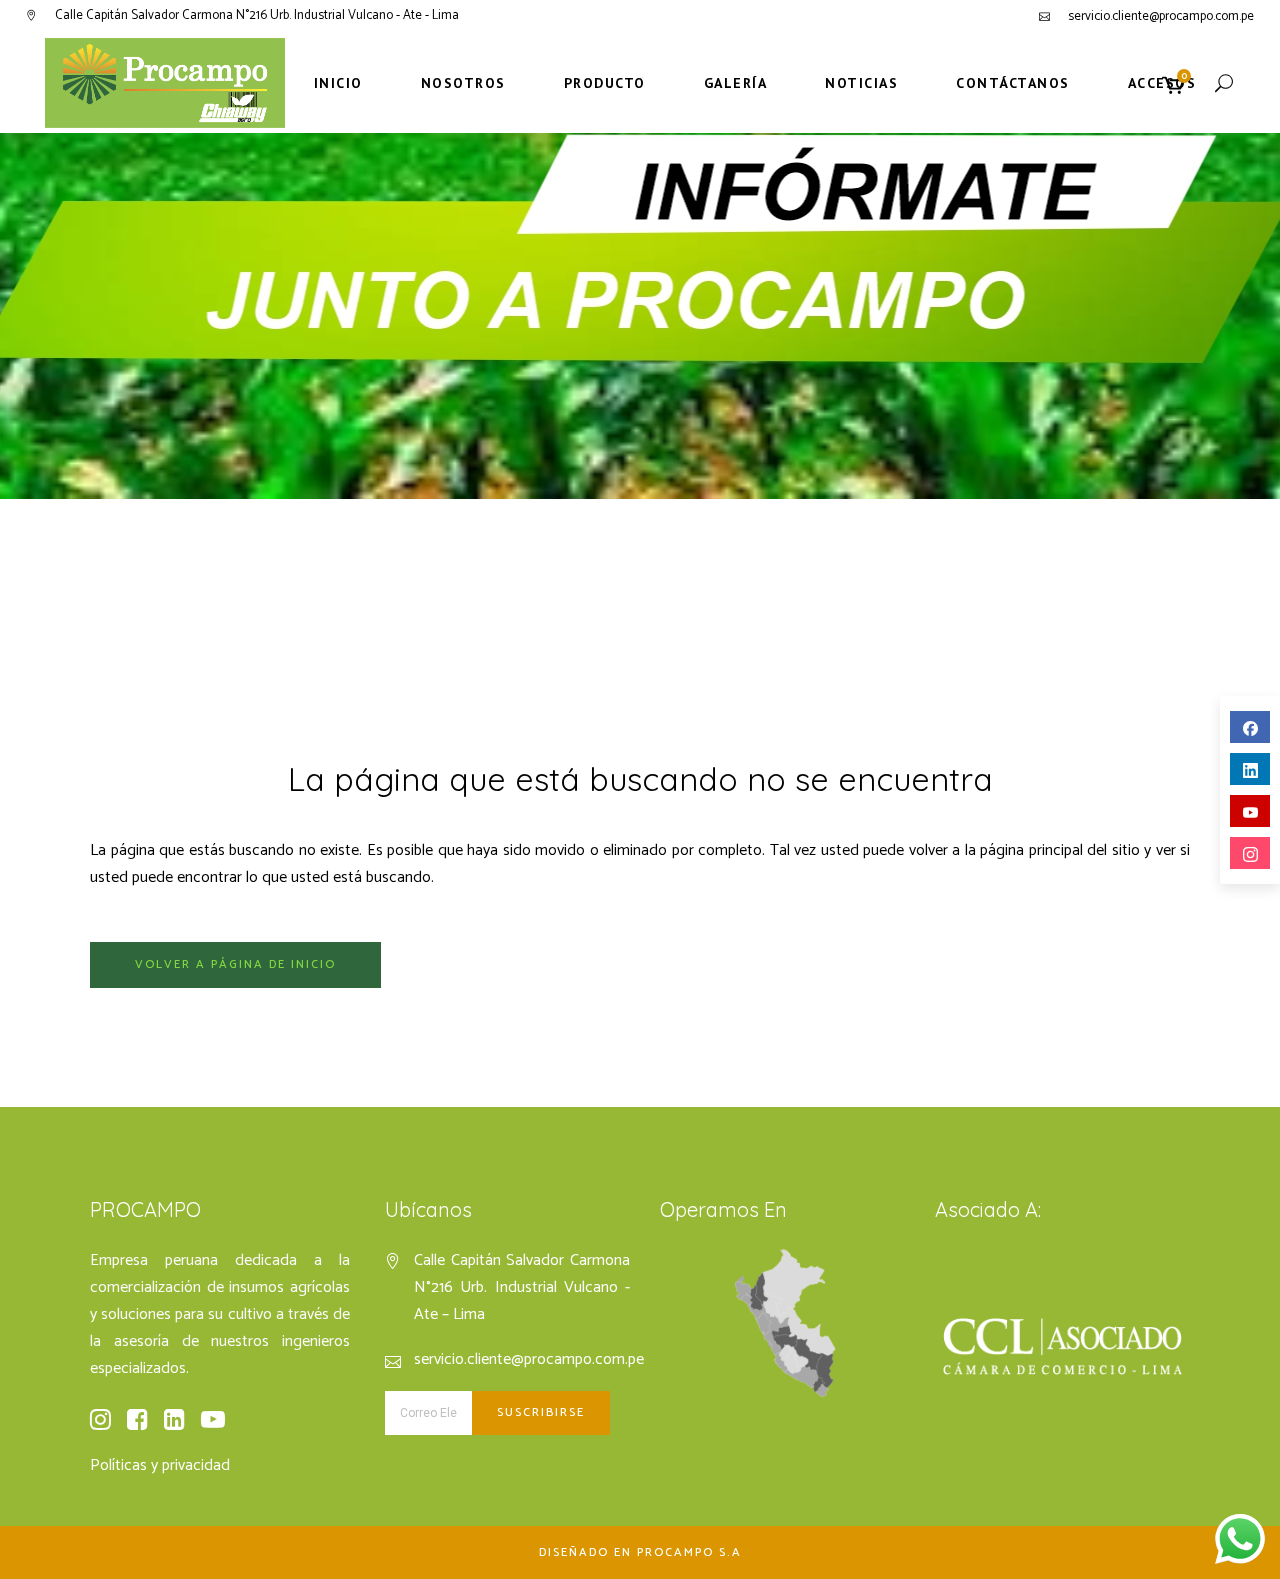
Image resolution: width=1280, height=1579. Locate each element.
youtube (1250, 811)
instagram (1250, 853)
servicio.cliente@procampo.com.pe (1161, 16)
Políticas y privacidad (160, 1465)
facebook (1250, 727)
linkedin (1250, 769)
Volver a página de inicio (235, 964)
